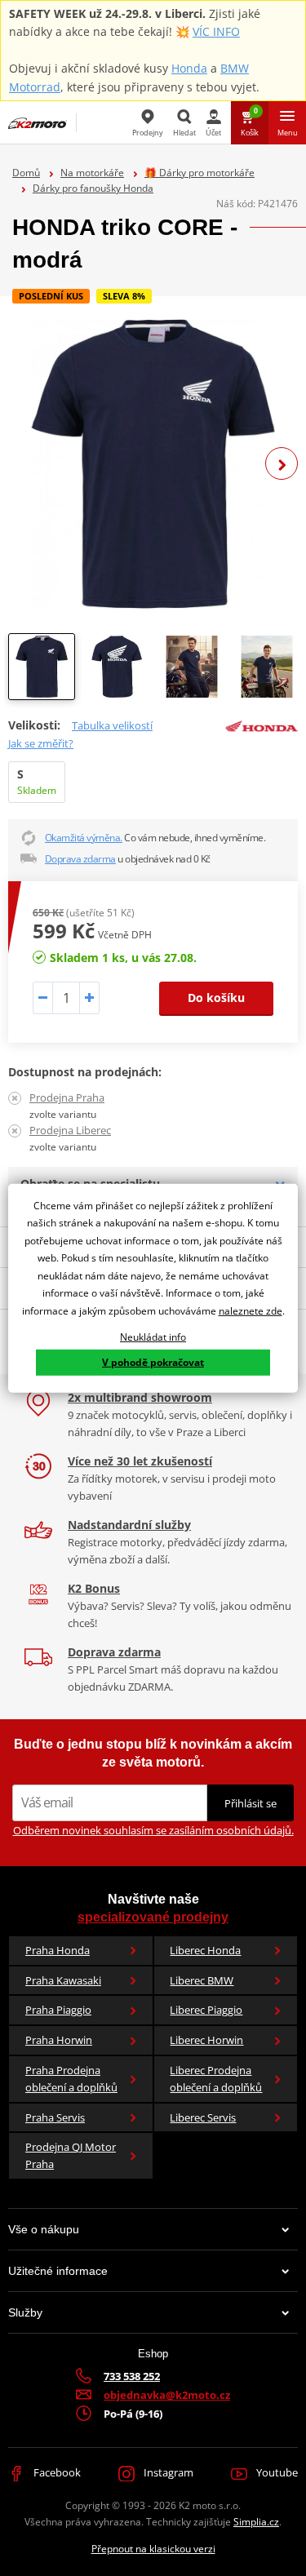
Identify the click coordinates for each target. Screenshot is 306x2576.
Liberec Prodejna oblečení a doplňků (216, 2079)
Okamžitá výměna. (84, 838)
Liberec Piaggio (206, 2010)
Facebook (56, 2472)
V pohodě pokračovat (153, 1362)
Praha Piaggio (58, 2010)
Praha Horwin (59, 2040)
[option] (153, 464)
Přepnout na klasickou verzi (153, 2549)
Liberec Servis (203, 2117)
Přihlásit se (251, 1803)
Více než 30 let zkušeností (140, 1461)
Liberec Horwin (206, 2040)
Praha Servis (55, 2117)
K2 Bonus (94, 1588)
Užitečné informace (58, 2271)
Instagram (167, 2472)
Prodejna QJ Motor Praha (71, 2155)
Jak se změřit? (41, 743)
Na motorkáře (92, 173)
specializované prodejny (153, 1917)
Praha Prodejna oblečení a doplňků (71, 2079)
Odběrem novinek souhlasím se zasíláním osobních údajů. (153, 1830)
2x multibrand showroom (140, 1397)
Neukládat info (153, 1336)
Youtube (276, 2472)
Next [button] (282, 463)
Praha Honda (58, 1950)
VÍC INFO (216, 31)
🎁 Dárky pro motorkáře (200, 173)
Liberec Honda (205, 1950)
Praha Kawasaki (63, 1980)
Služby (25, 2312)
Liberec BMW (202, 1980)
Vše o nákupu (44, 2229)
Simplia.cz (256, 2522)
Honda (189, 68)
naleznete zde (251, 1311)
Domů (26, 173)
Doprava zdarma (80, 859)
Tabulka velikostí (112, 725)
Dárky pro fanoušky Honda (93, 188)
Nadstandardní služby (129, 1525)
